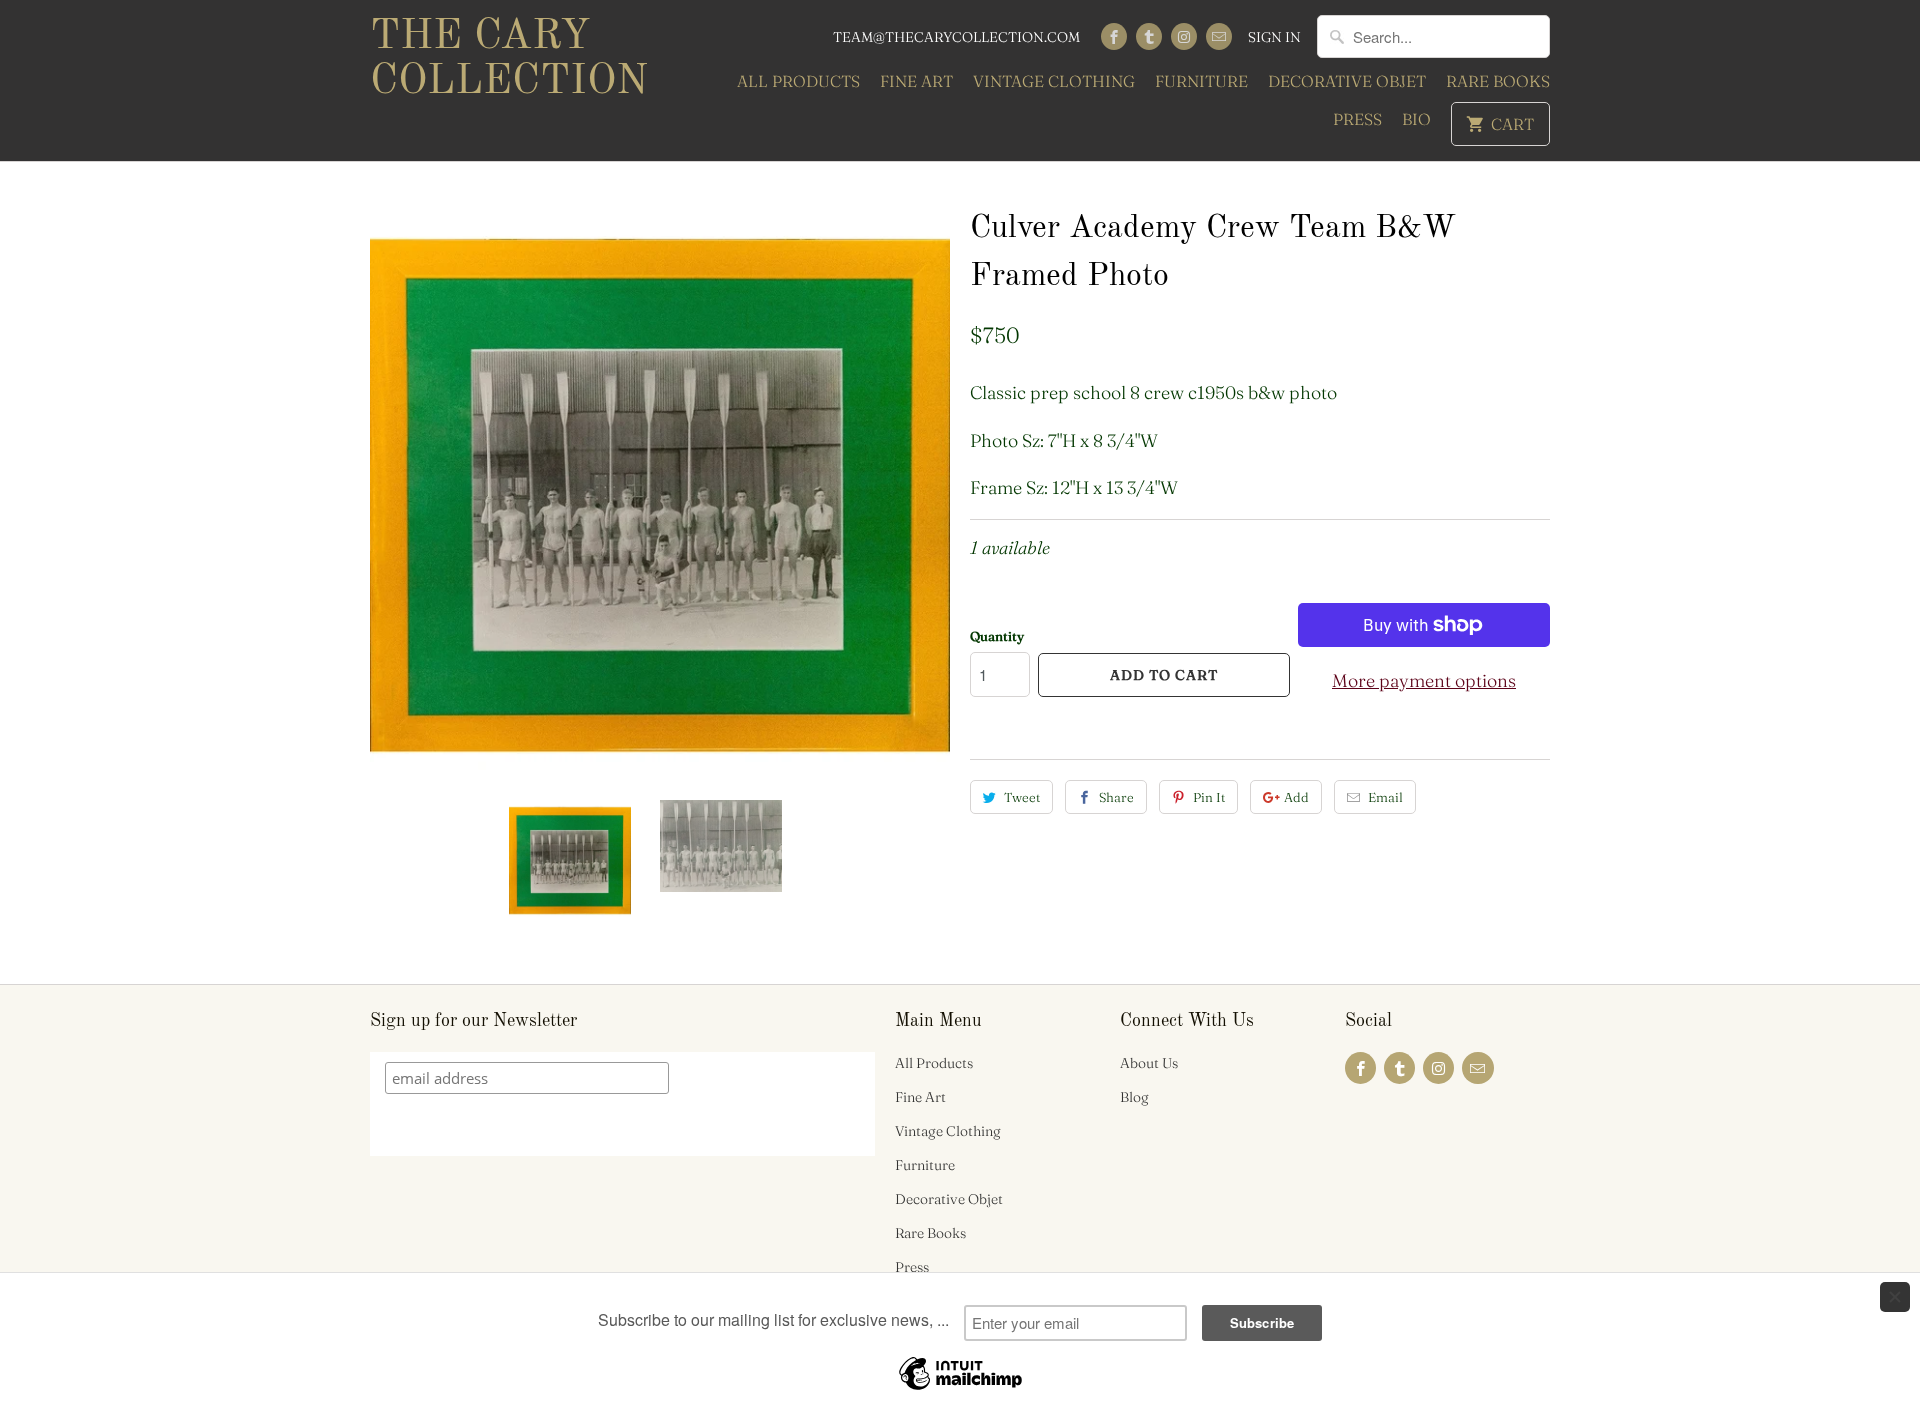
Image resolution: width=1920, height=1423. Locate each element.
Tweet (1022, 797)
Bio (1416, 119)
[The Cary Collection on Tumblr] (1149, 36)
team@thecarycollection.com (956, 37)
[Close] (1895, 1297)
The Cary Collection (509, 59)
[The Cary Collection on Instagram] (1184, 36)
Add (1296, 797)
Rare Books (1498, 81)
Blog (1134, 1097)
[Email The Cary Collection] (1219, 36)
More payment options (1424, 680)
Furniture (1201, 81)
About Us (1149, 1063)
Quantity (997, 636)
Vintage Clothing (1054, 81)
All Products (798, 81)
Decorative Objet (1347, 81)
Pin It (1209, 797)
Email (1385, 797)
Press (1357, 119)
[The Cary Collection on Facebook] (1114, 36)
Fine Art (916, 81)
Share (1116, 797)
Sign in (1274, 37)
